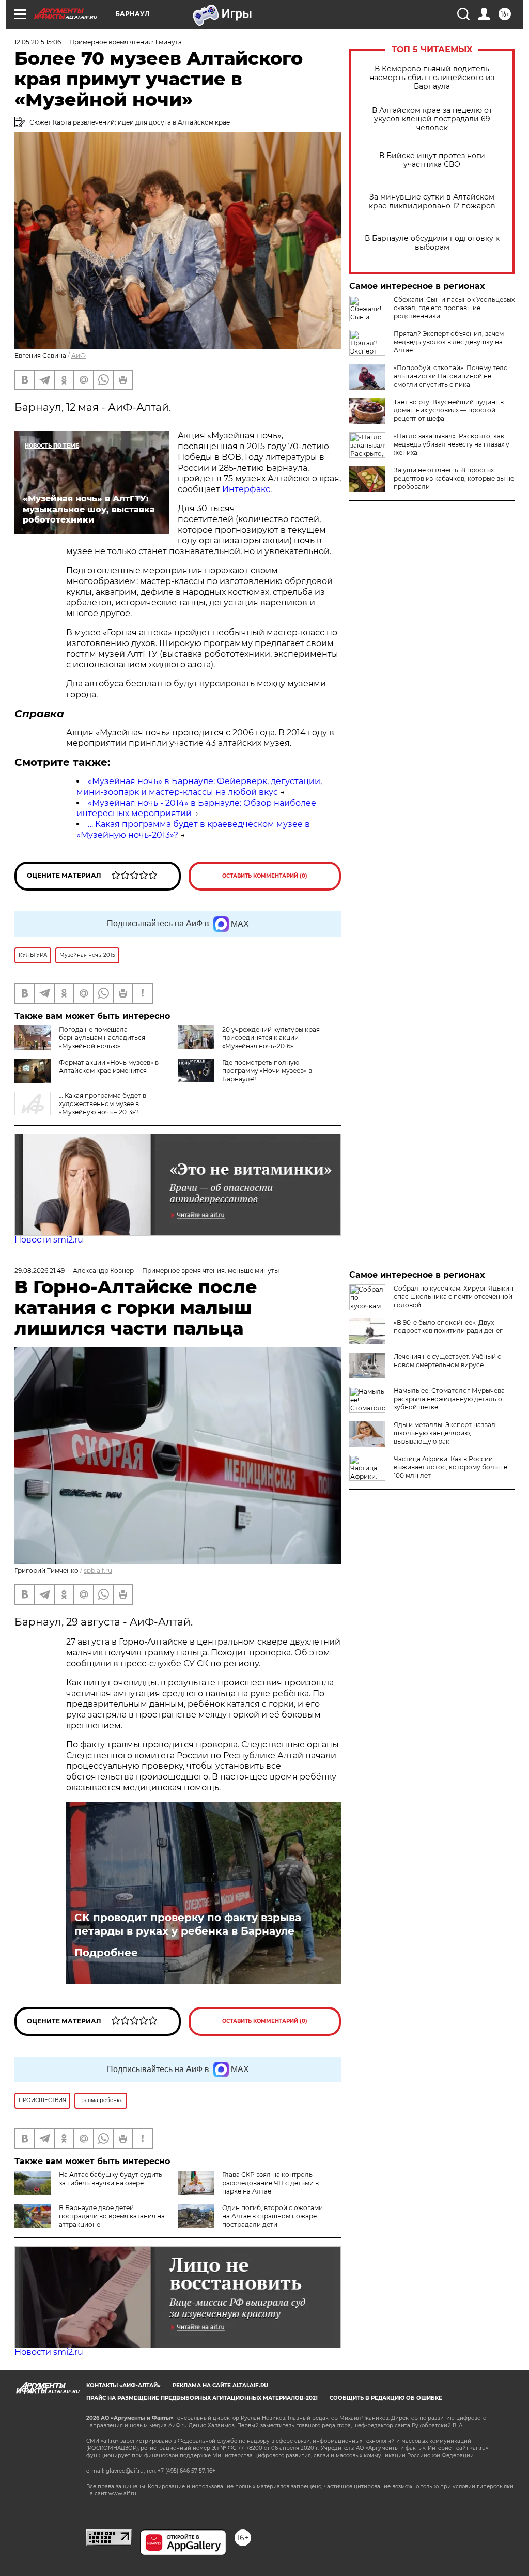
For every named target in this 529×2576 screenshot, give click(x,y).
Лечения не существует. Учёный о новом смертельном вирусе (448, 1361)
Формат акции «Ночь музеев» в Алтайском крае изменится (109, 1067)
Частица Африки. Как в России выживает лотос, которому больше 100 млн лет (450, 1467)
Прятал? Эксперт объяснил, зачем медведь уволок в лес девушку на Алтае (449, 342)
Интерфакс (246, 489)
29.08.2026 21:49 (40, 1271)
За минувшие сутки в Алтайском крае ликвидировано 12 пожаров (432, 202)
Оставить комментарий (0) (265, 876)
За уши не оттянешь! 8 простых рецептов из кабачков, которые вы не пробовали (454, 478)
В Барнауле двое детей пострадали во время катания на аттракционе (112, 2216)
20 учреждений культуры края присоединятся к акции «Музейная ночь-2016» (271, 1038)
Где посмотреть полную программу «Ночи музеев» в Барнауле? (267, 1071)
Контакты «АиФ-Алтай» (123, 2386)
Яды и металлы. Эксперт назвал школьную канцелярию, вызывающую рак (445, 1433)
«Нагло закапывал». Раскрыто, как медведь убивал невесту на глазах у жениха (452, 444)
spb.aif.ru (98, 1570)
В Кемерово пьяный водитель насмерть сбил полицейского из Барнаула (432, 78)
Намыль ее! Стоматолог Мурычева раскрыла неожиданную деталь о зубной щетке (449, 1399)
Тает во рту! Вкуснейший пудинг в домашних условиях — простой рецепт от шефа (449, 410)
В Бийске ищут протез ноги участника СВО (432, 160)
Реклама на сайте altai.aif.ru (220, 2386)
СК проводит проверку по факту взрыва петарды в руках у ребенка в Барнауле (188, 1924)
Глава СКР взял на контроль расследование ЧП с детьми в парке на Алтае (270, 2183)
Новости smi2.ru (49, 1240)
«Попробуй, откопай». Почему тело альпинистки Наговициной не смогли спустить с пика (451, 376)
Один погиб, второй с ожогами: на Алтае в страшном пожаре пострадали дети (273, 2216)
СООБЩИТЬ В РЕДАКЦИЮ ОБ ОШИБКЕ (386, 2398)
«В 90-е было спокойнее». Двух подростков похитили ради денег (448, 1327)
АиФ (79, 355)
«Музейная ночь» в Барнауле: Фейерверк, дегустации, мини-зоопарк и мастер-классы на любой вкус (199, 787)
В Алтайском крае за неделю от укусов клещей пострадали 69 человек (432, 119)
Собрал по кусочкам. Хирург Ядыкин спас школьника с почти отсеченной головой (454, 1297)
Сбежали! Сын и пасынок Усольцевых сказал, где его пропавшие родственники (454, 308)
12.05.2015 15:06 (38, 42)
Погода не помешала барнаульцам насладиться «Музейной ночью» (102, 1038)
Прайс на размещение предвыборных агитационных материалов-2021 (202, 2398)
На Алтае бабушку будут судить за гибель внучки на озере (111, 2179)
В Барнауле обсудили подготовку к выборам (432, 243)
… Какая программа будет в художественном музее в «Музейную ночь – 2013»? (103, 1104)
